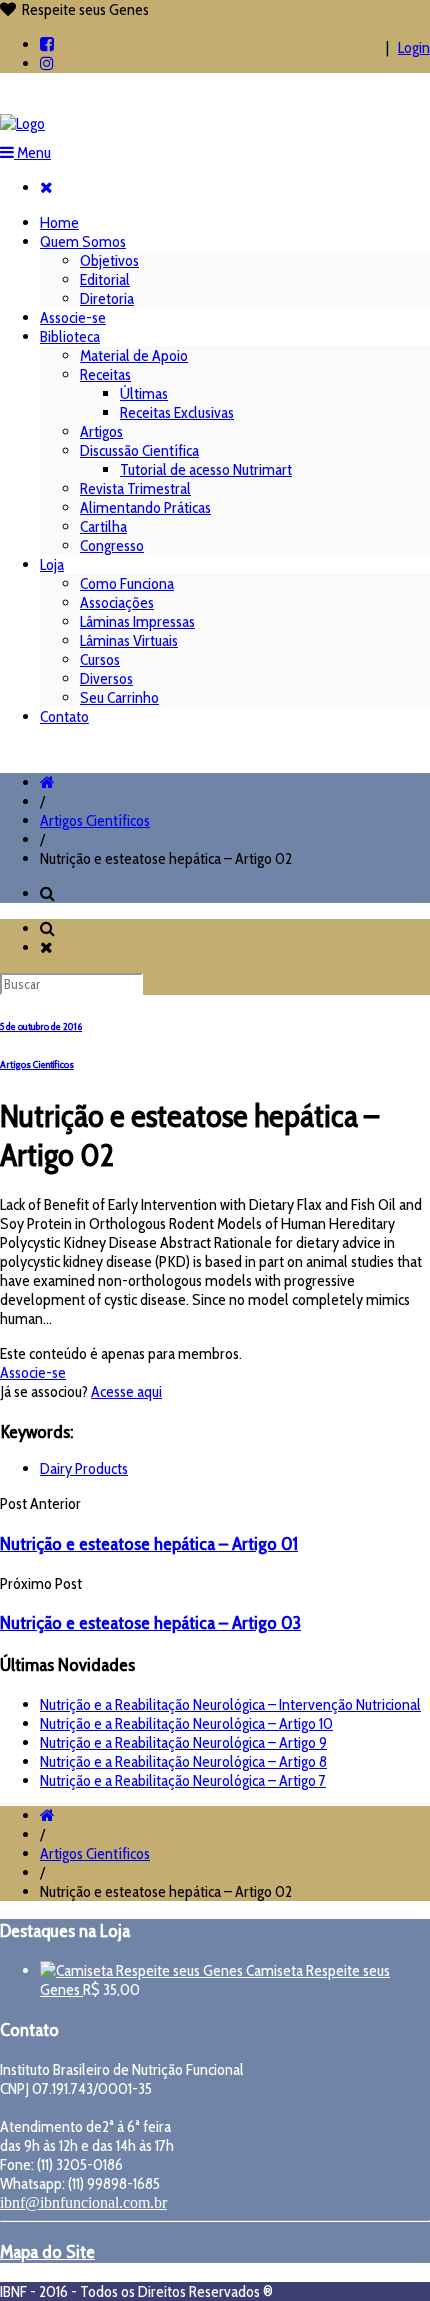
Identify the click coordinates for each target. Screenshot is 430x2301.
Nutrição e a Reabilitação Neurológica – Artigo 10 (186, 1723)
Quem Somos (83, 241)
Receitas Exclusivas (177, 412)
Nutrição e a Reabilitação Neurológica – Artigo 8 (183, 1761)
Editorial (105, 279)
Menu (32, 152)
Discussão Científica (139, 450)
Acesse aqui (126, 1391)
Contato (64, 716)
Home (59, 222)
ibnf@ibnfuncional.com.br (83, 2202)
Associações (117, 602)
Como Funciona (127, 583)
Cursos (100, 659)
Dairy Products (84, 1468)
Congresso (112, 545)
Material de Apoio (134, 355)
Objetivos (109, 260)
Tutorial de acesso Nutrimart (206, 469)
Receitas (105, 374)
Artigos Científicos (95, 820)
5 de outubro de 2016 (41, 1026)
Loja (52, 564)
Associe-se (73, 317)
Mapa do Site (47, 2251)
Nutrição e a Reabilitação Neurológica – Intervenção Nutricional (230, 1704)
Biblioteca (70, 336)
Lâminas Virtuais (129, 640)
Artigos (101, 431)
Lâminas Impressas (137, 621)
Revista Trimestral (135, 488)
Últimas (144, 393)
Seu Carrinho (119, 697)
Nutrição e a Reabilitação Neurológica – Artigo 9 (183, 1742)
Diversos (106, 678)
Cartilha (103, 526)
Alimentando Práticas (145, 507)
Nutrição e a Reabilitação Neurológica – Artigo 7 (183, 1780)
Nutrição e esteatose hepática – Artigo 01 (149, 1543)
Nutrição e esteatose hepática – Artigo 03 (150, 1622)
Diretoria (107, 298)
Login (414, 47)
